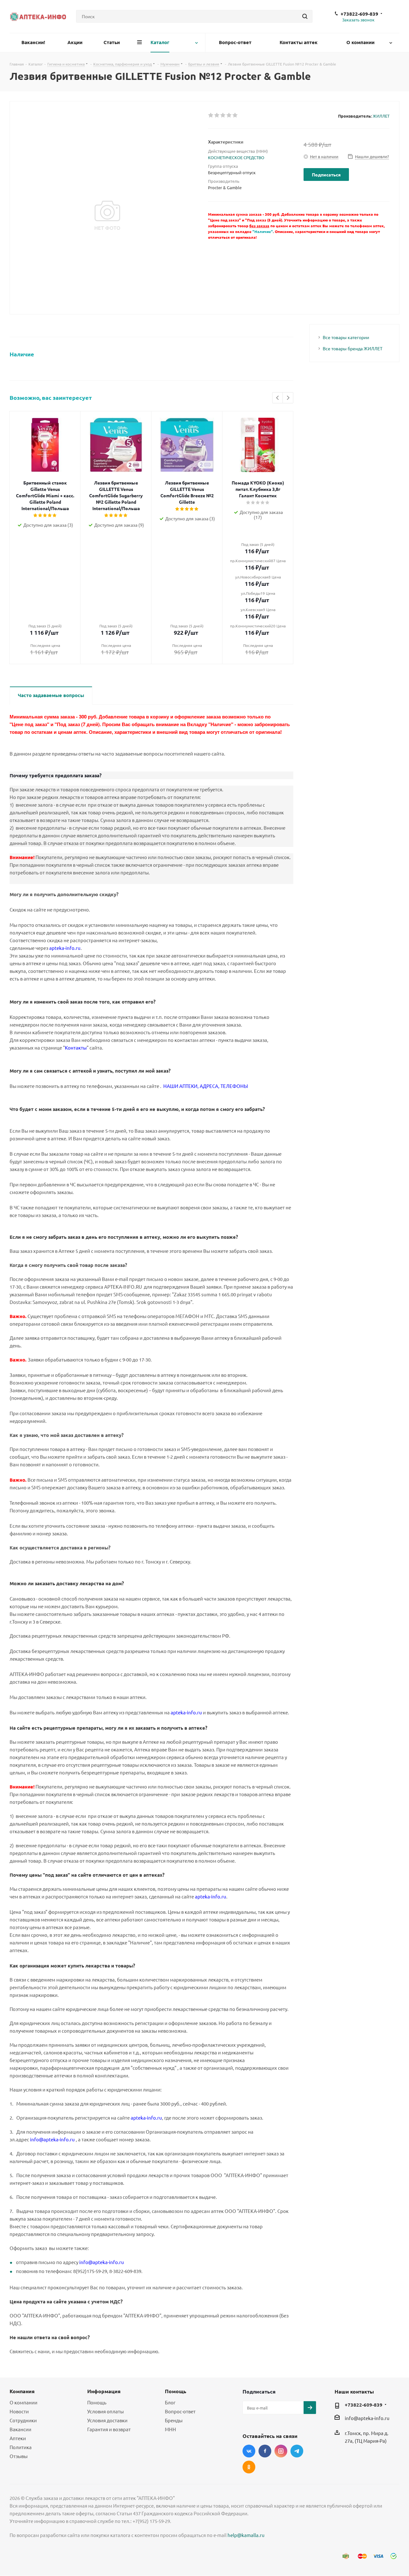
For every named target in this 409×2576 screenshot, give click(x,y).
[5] (235, 115)
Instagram (281, 2451)
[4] (229, 115)
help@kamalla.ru (246, 2535)
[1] (211, 115)
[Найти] (305, 16)
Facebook (265, 2451)
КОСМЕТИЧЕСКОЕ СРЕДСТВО (236, 157)
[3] (223, 115)
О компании (23, 2402)
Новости (19, 2411)
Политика (21, 2447)
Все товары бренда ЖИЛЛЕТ (353, 348)
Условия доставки (107, 2420)
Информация (104, 2391)
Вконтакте (249, 2451)
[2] (217, 115)
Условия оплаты (105, 2411)
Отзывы (19, 2456)
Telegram (297, 2451)
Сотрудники (23, 2420)
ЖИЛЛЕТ (381, 116)
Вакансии (20, 2429)
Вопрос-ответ (180, 2411)
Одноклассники (249, 2467)
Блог (170, 2402)
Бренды (174, 2420)
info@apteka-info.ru (367, 2418)
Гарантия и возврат (109, 2429)
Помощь (97, 2402)
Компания (22, 2391)
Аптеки (18, 2438)
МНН (170, 2429)
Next (288, 398)
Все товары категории (346, 337)
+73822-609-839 (359, 14)
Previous (278, 398)
